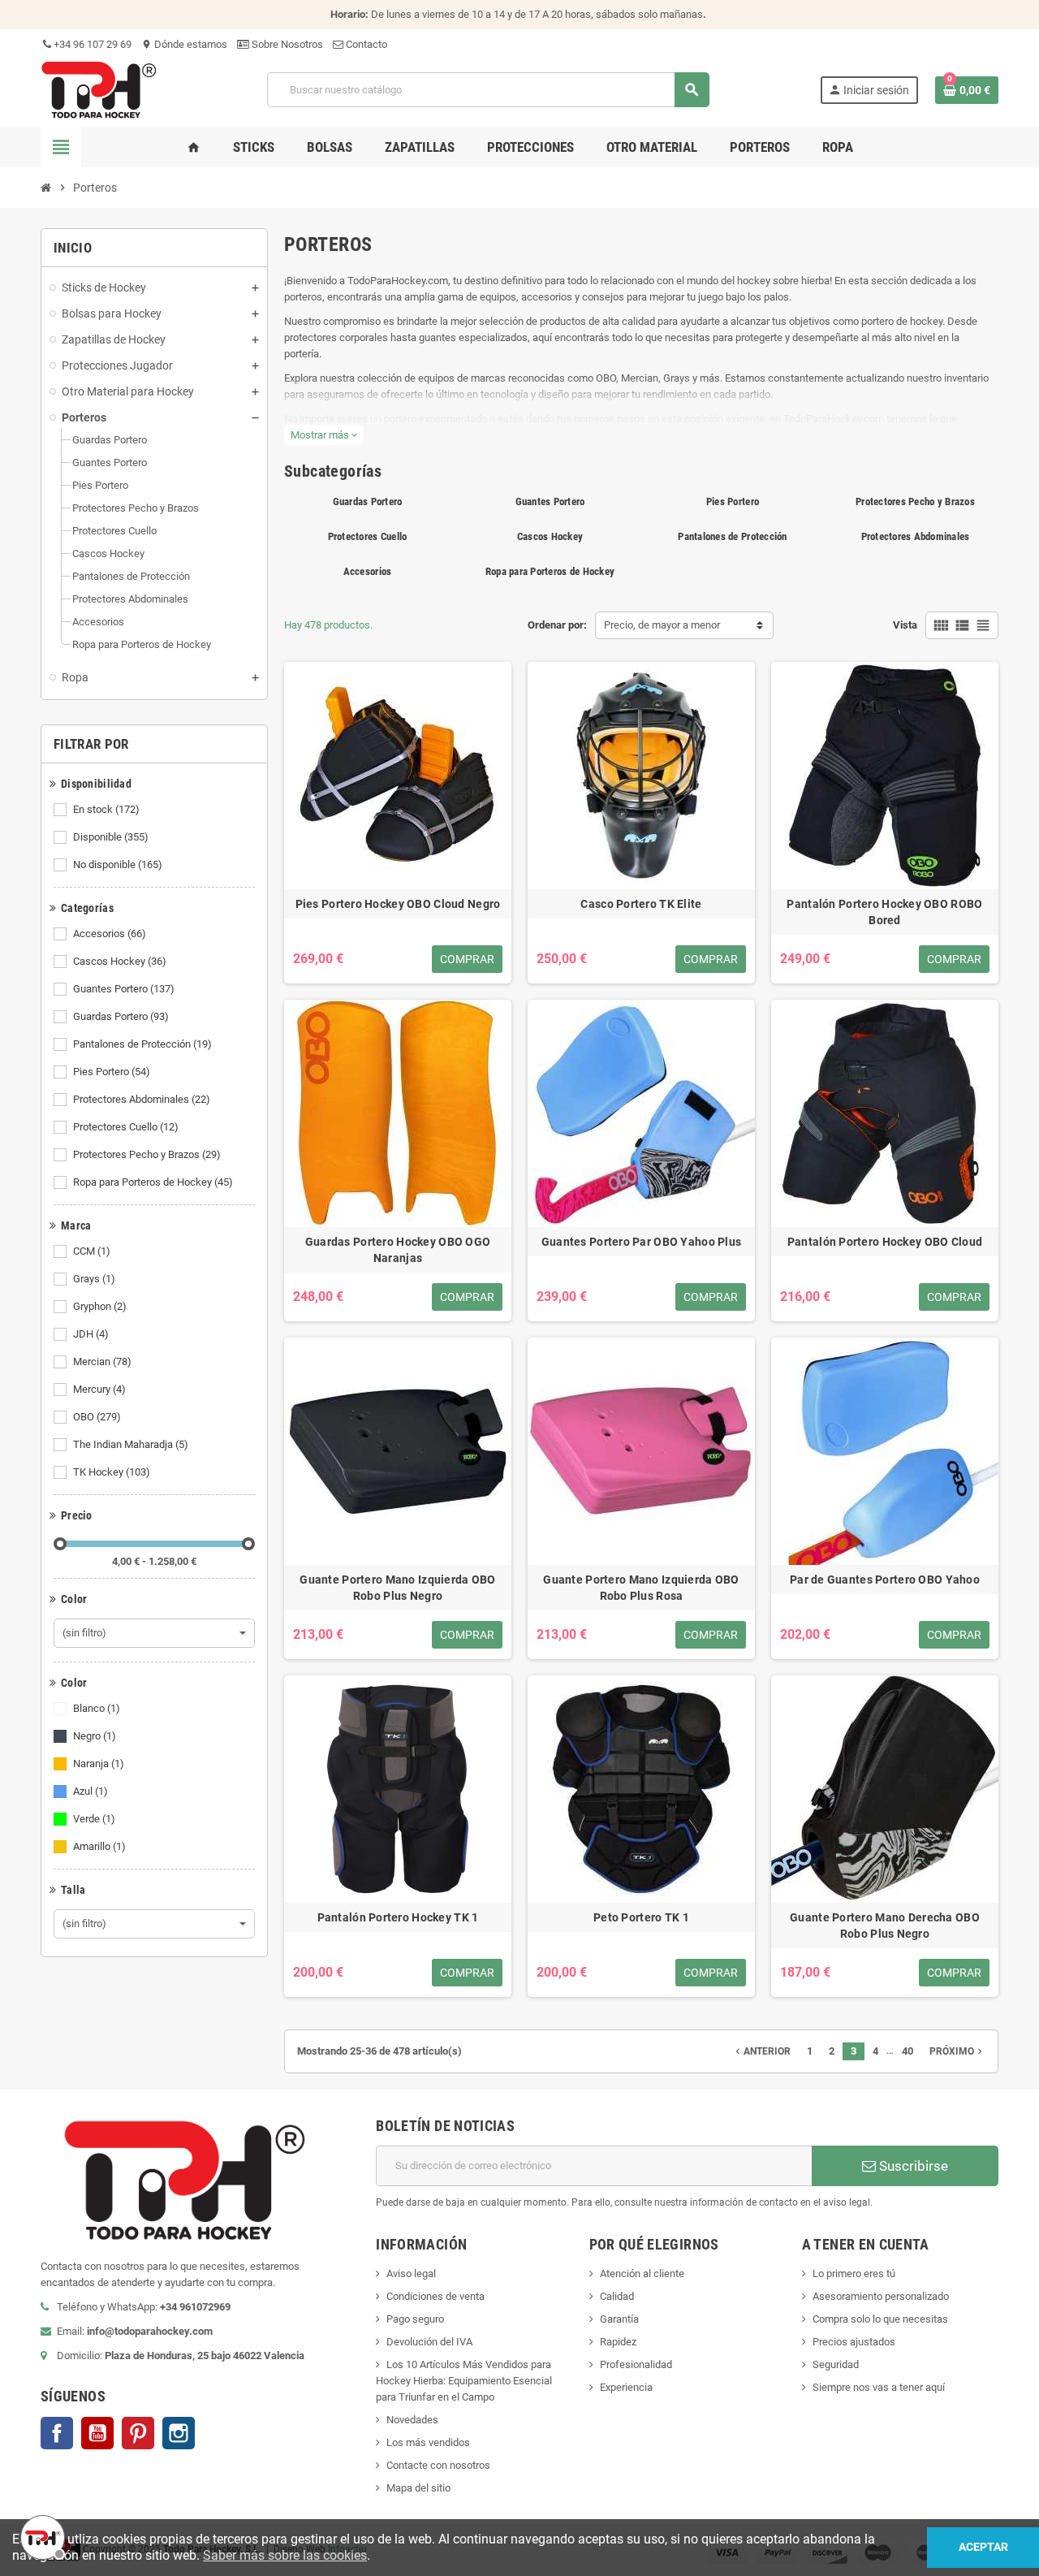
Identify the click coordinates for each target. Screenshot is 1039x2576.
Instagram (179, 2433)
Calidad (617, 2296)
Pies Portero (112, 1072)
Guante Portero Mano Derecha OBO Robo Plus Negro (885, 1926)
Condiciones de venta (435, 2296)
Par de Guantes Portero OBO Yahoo (885, 1580)
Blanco (97, 1708)
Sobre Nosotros (286, 44)
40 (908, 2051)
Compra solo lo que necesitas (880, 2319)
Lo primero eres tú (854, 2273)
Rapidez (618, 2342)
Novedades (412, 2420)
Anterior (761, 2051)
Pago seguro (415, 2319)
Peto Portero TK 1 (641, 1917)
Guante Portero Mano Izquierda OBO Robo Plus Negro (397, 1588)
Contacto (365, 44)
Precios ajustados (854, 2342)
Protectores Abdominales (142, 1099)
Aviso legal (411, 2273)
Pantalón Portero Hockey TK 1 (398, 1917)
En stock (106, 809)
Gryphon (100, 1306)
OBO (97, 1417)
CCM (92, 1251)
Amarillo (99, 1846)
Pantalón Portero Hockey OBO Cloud (885, 1242)
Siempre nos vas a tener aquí (879, 2387)
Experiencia (626, 2387)
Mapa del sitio (418, 2488)
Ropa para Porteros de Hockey (153, 1182)
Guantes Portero (124, 989)
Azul (91, 1791)
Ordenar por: (557, 625)
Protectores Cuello (126, 1127)
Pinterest (138, 2433)
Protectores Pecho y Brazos (147, 1154)
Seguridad (836, 2364)
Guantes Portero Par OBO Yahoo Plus (642, 1242)
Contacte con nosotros (438, 2465)
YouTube (97, 2433)
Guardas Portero (121, 1016)
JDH (91, 1334)
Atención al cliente (642, 2273)
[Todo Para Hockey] (99, 89)
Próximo (957, 2051)
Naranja (99, 1763)
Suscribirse (912, 2166)
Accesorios (110, 934)
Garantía (619, 2319)
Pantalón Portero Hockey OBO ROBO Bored (884, 912)
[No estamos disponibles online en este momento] (41, 2535)
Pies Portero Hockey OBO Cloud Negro (398, 904)
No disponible (118, 864)
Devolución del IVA (429, 2342)
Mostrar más (324, 435)
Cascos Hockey (120, 961)
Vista (905, 625)
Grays (94, 1279)
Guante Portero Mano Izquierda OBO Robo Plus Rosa (641, 1588)
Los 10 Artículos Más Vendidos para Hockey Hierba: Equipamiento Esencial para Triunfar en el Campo (464, 2381)
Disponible (111, 837)
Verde (94, 1819)
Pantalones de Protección (142, 1044)
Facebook (57, 2433)
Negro (95, 1736)
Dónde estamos (184, 44)
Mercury (99, 1389)
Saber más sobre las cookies (285, 2555)
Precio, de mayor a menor (662, 625)
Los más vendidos (428, 2442)
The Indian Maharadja (131, 1444)
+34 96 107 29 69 (91, 44)
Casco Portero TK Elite (641, 904)
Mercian (102, 1361)
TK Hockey (112, 1472)
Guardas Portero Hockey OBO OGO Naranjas (398, 1250)
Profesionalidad (636, 2364)
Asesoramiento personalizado (881, 2296)
